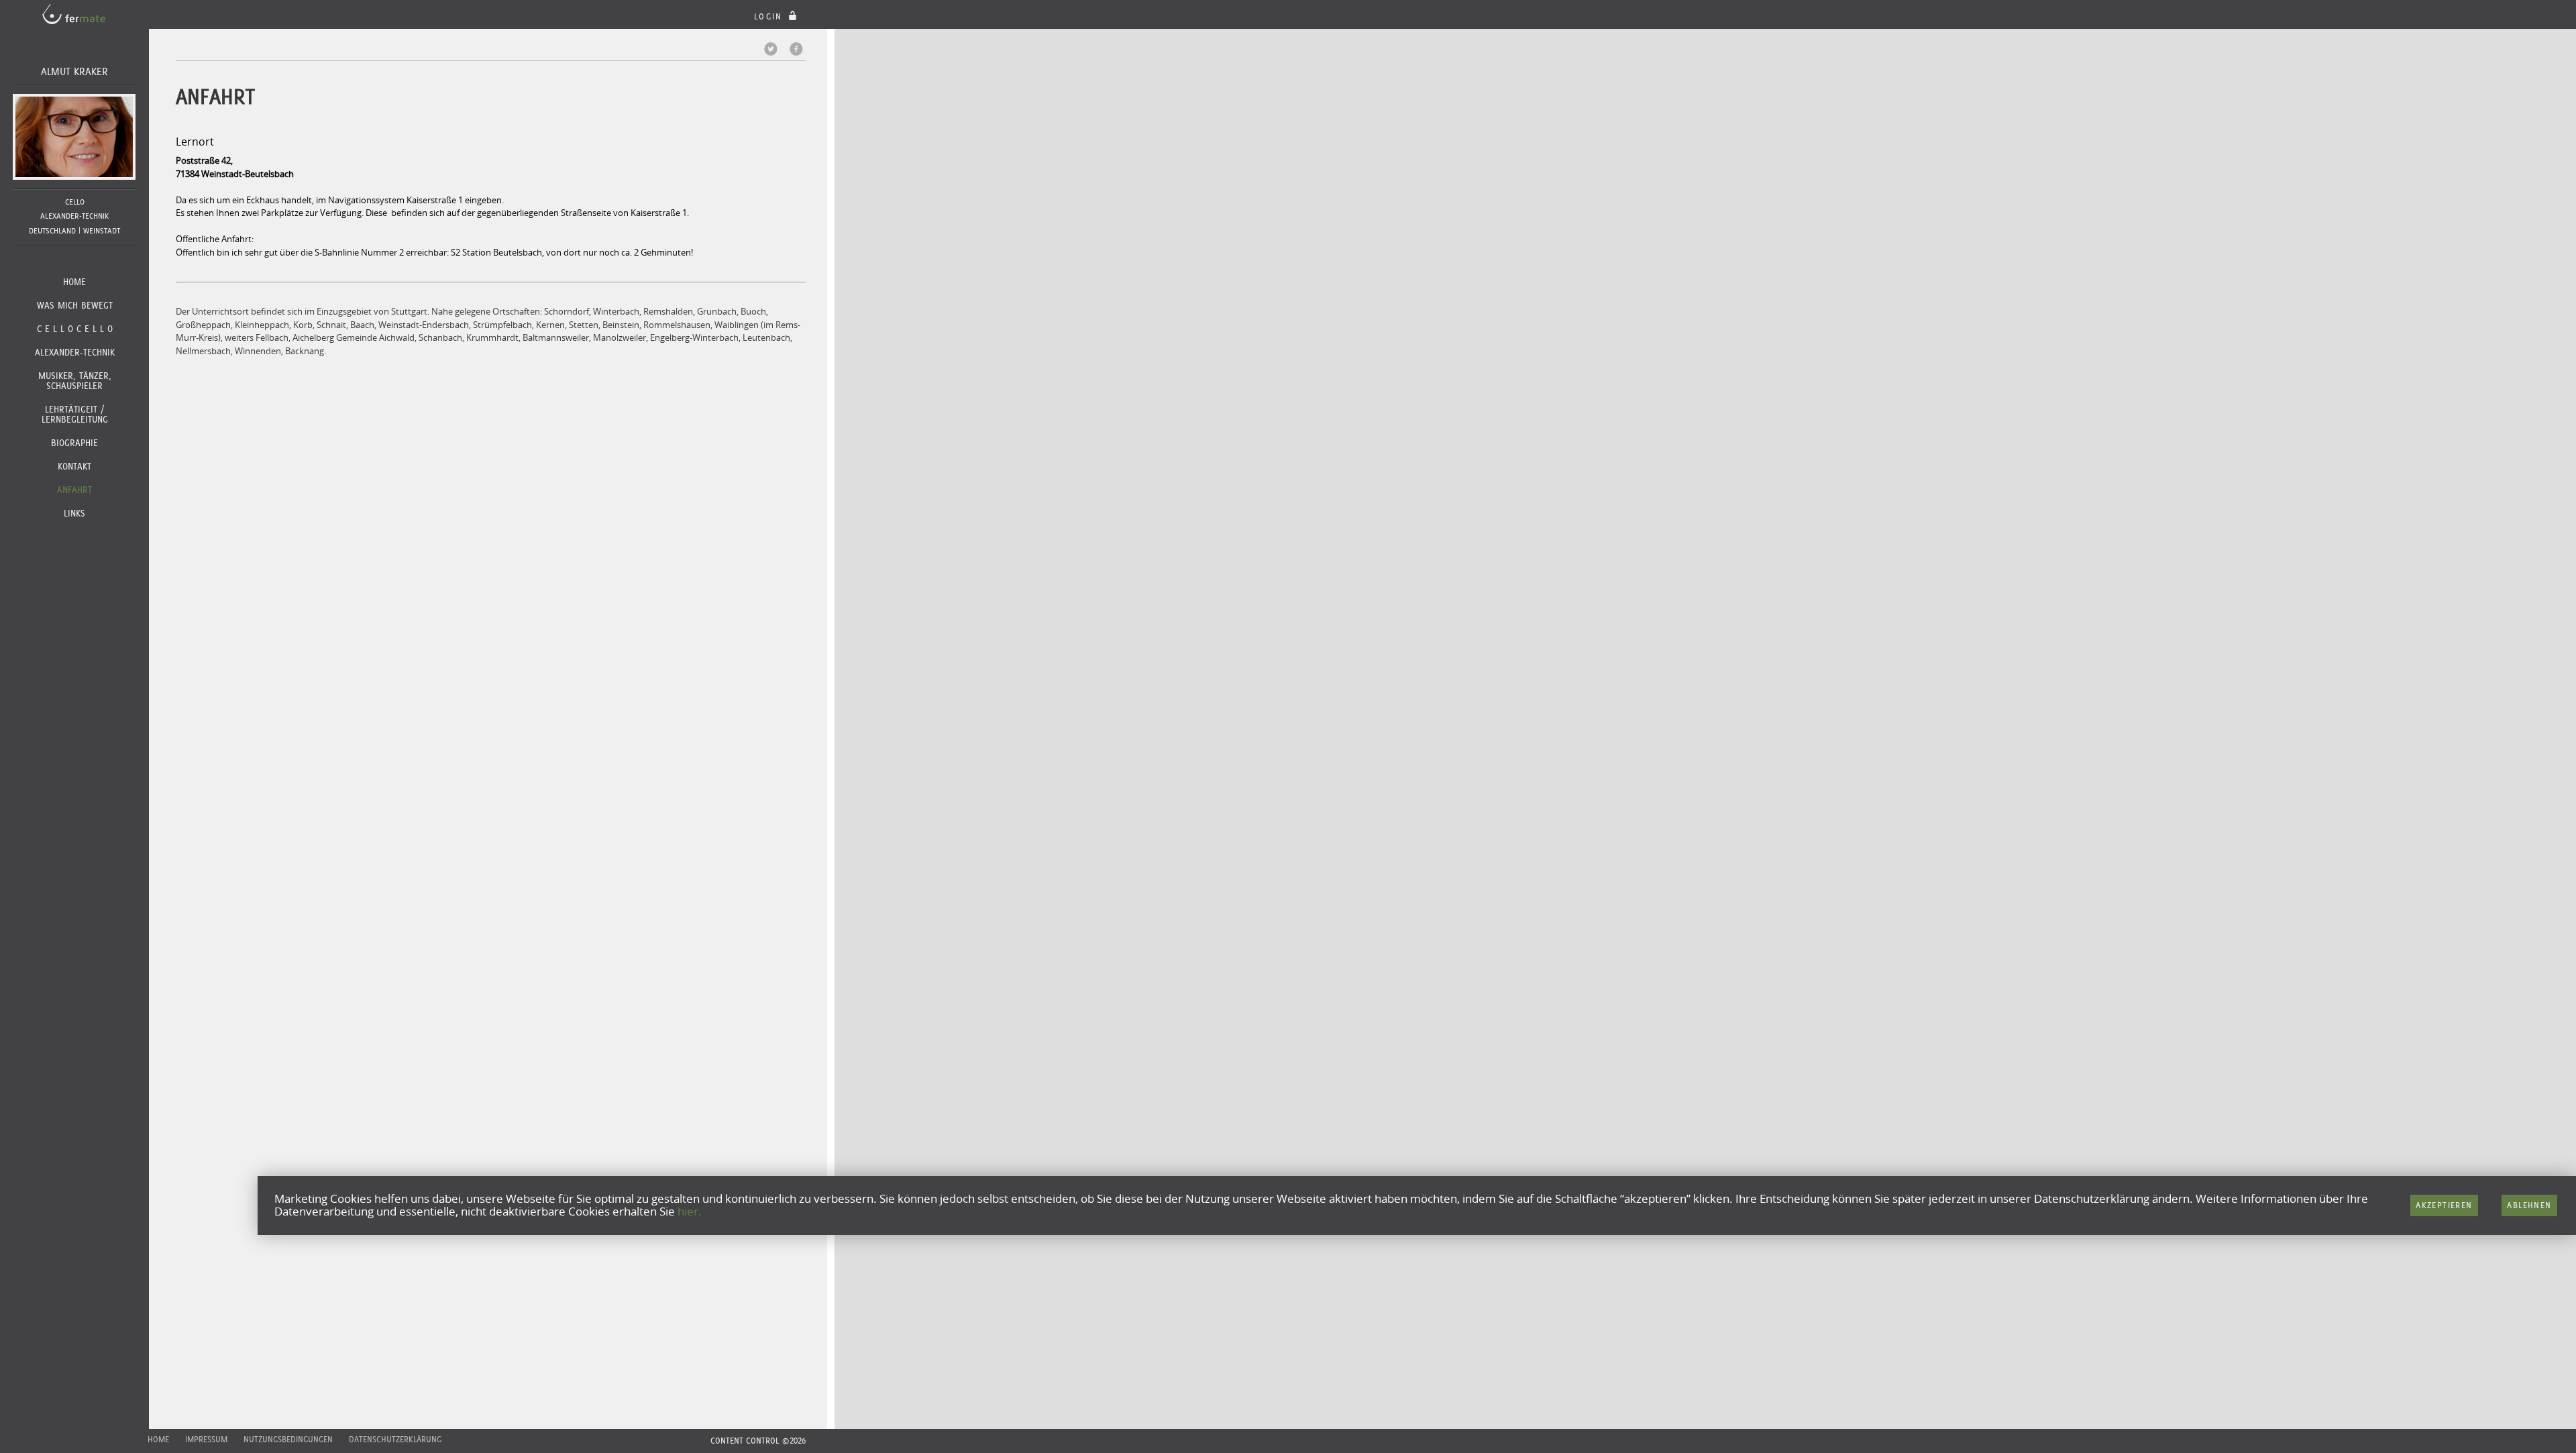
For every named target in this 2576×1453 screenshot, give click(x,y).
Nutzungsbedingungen (288, 1439)
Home (74, 282)
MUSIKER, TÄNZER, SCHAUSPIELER (75, 381)
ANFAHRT (74, 490)
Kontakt (74, 466)
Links (74, 513)
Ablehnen (2529, 1205)
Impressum (206, 1439)
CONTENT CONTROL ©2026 (758, 1441)
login (770, 16)
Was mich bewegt (75, 305)
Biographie (74, 443)
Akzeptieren (2444, 1205)
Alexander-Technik (75, 352)
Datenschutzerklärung (395, 1439)
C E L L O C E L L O (75, 329)
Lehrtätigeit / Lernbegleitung (75, 414)
